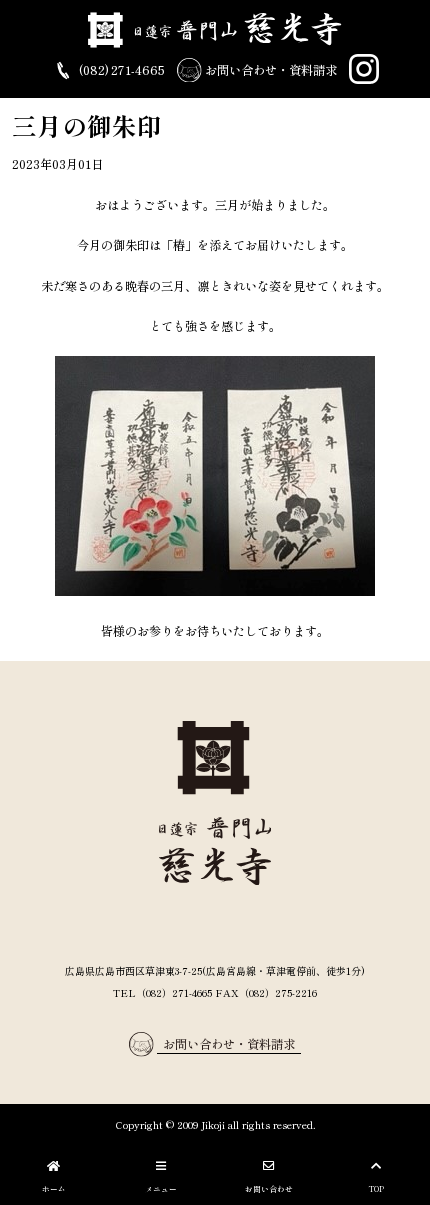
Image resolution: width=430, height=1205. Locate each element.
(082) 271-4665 (120, 70)
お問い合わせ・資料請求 (269, 70)
